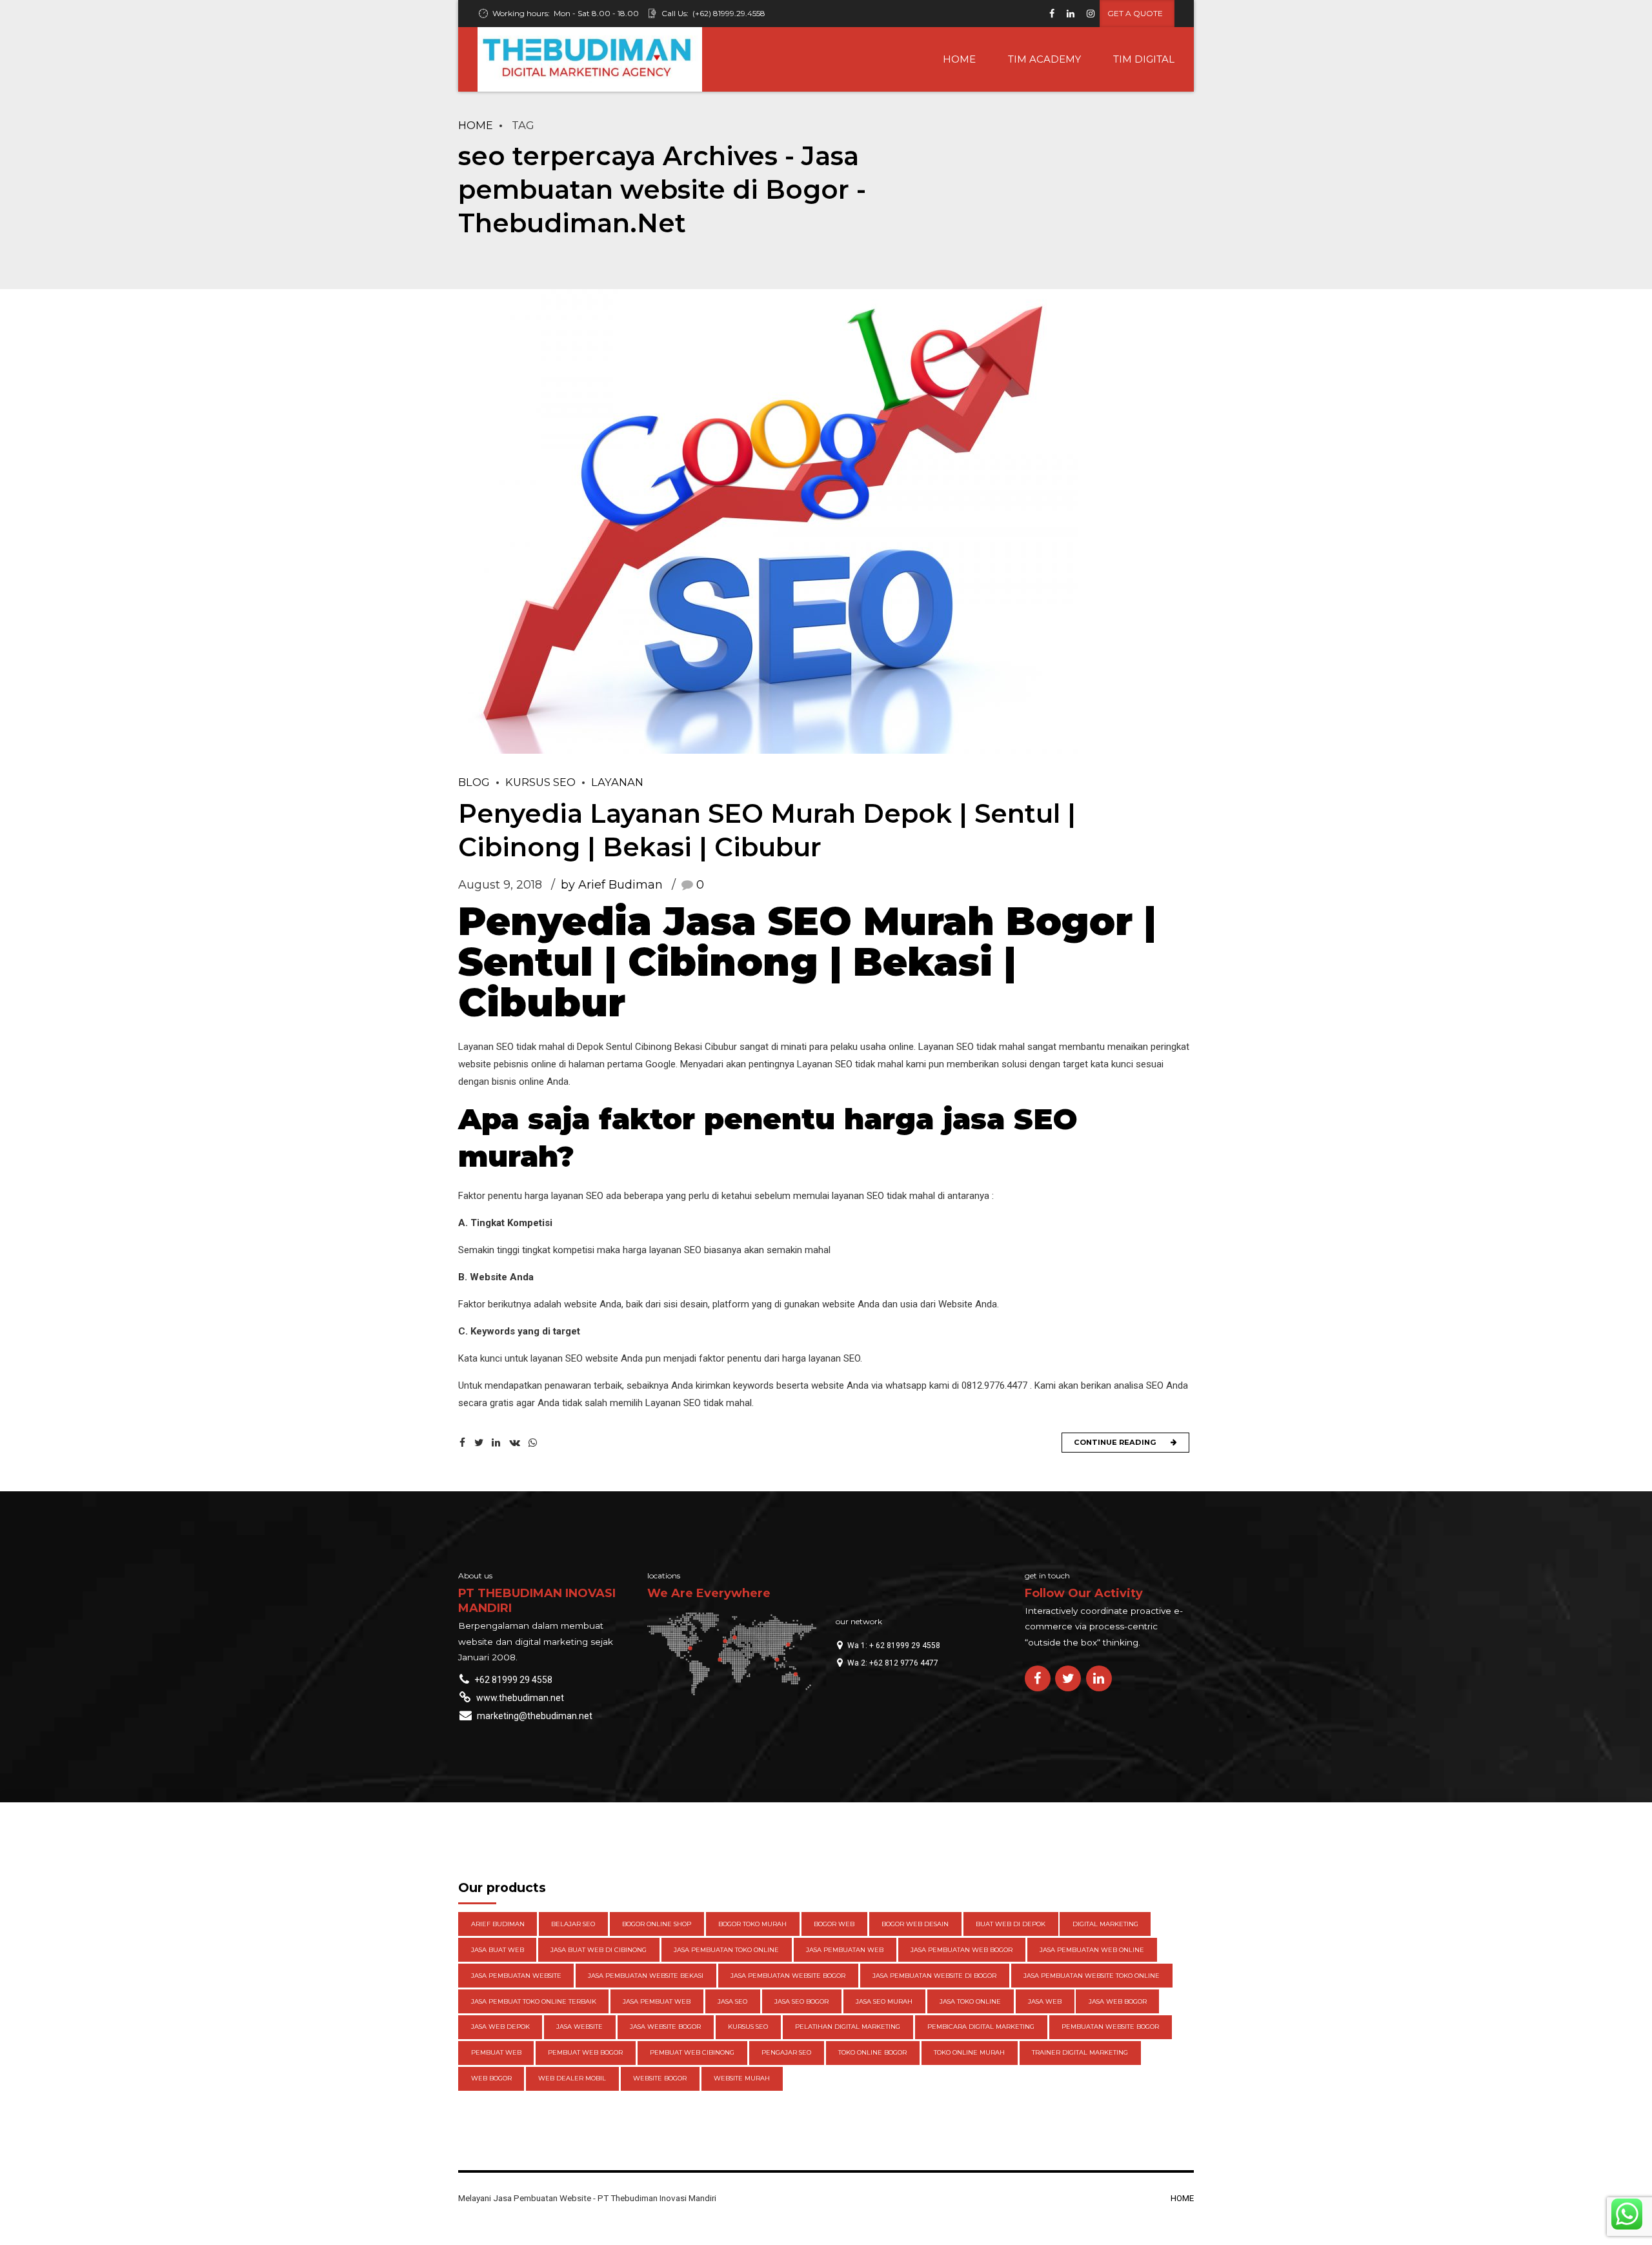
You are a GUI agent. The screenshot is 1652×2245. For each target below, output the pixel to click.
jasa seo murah (884, 2001)
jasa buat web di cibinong (599, 1950)
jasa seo (732, 2001)
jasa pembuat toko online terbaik (534, 2001)
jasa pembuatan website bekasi (646, 1976)
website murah (742, 2078)
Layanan (617, 782)
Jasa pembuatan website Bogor (788, 1976)
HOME (959, 59)
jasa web (1045, 2001)
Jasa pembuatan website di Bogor (934, 1976)
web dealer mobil (572, 2078)
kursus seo (748, 2027)
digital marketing (1105, 1924)
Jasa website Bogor (665, 2027)
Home (476, 125)
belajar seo (573, 1924)
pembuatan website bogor (1110, 2027)
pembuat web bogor (585, 2052)
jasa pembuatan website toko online (1092, 1976)
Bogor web (834, 1924)
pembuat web (496, 2052)
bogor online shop (657, 1924)
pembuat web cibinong (692, 2052)
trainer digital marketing (1080, 2052)
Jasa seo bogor (801, 2001)
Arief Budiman (498, 1924)
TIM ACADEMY (1044, 59)
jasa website (579, 2027)
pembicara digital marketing (981, 2027)
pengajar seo (786, 2052)
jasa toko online (970, 2001)
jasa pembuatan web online (1092, 1950)
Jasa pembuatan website (516, 1976)
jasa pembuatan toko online (726, 1950)
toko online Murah (969, 2052)
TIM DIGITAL (1144, 59)
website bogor (660, 2078)
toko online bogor (872, 2052)
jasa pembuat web (657, 2001)
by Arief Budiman (612, 885)
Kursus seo (540, 782)
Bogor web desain (915, 1924)
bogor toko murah (752, 1924)
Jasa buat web (498, 1950)
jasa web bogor (1118, 2001)
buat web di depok (1011, 1924)
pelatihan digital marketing (848, 2027)
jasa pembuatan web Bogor (962, 1950)
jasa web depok (500, 2027)
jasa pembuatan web (845, 1950)
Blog (474, 782)
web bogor (491, 2078)
